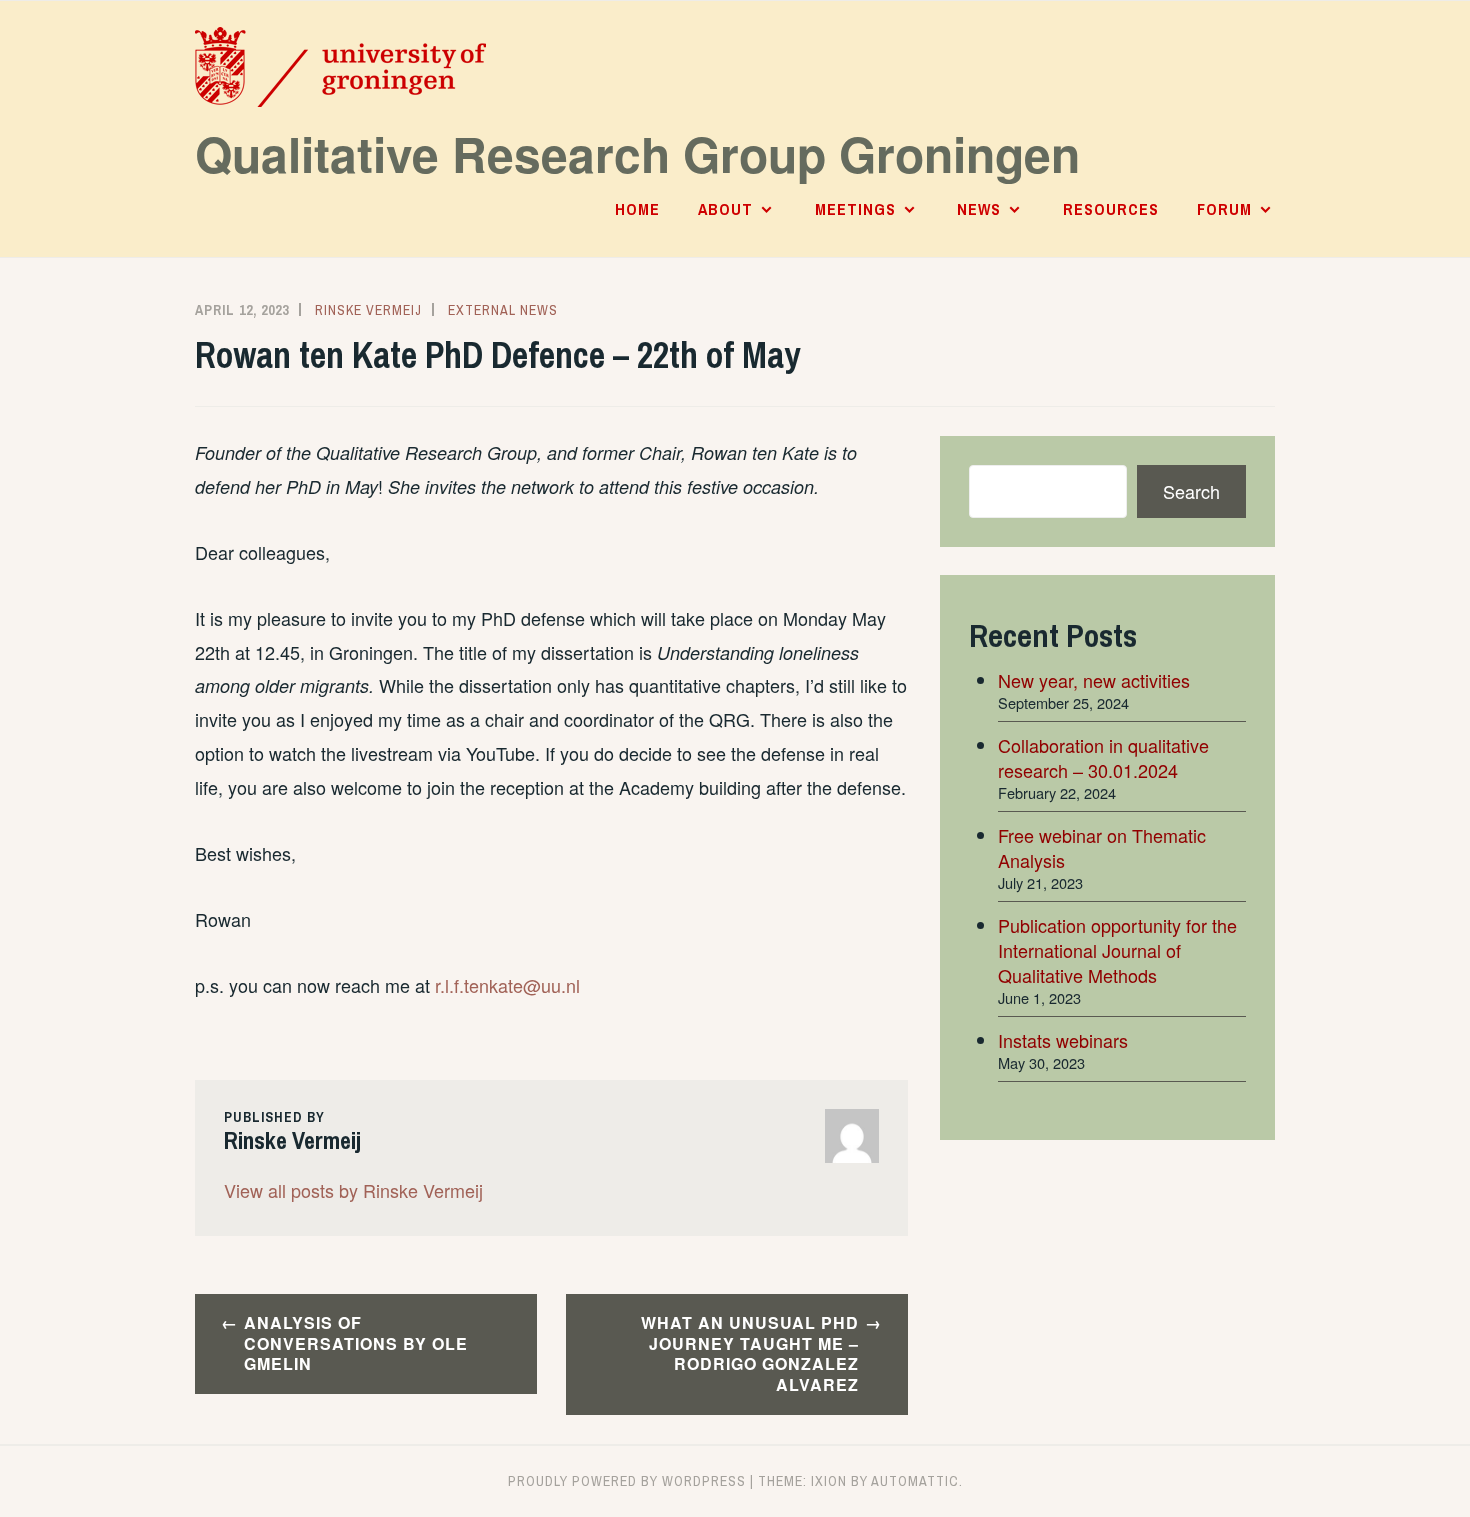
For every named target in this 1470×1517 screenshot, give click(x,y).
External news (503, 310)
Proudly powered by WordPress (627, 1481)
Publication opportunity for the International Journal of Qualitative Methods (1117, 950)
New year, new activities (1094, 680)
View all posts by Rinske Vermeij (353, 1190)
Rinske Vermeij (368, 310)
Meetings (855, 209)
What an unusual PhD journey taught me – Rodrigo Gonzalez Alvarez (750, 1353)
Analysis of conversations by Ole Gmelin (356, 1343)
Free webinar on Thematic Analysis (1102, 847)
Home (637, 209)
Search (1191, 491)
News (979, 209)
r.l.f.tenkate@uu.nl (507, 985)
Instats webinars (1063, 1040)
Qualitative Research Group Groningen (637, 153)
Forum (1224, 209)
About (725, 209)
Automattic (915, 1481)
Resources (1111, 209)
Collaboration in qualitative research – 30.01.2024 (1103, 757)
